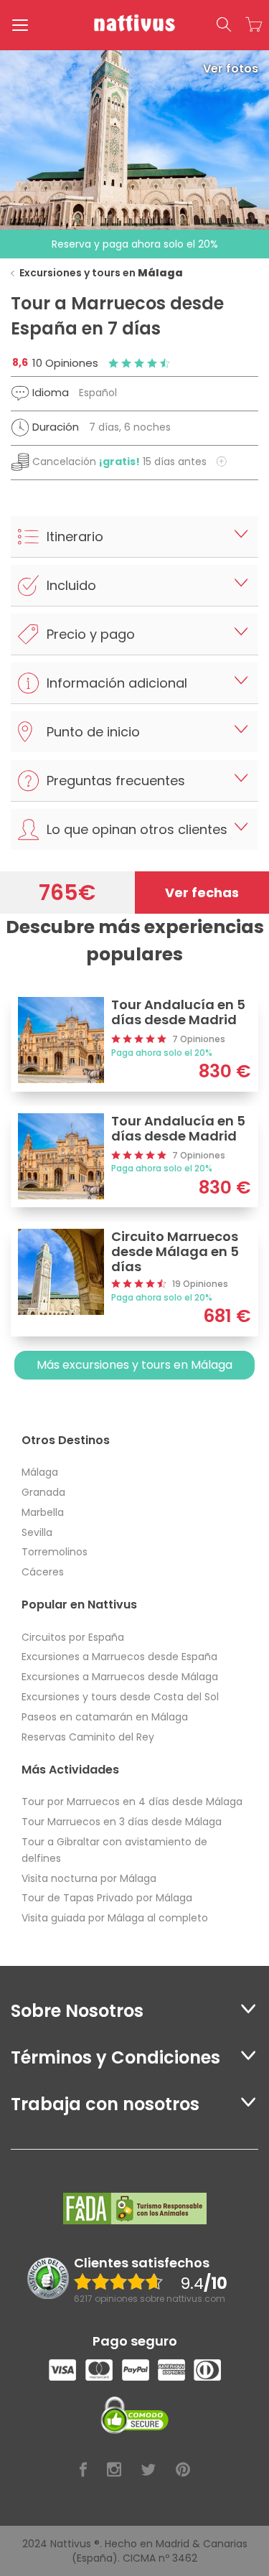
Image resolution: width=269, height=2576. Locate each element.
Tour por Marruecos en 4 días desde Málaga (132, 1802)
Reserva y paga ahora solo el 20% (135, 244)
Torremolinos (55, 1552)
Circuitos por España (73, 1637)
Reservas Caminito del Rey (88, 1737)
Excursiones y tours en (101, 273)
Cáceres (43, 1572)
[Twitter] (148, 2470)
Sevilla (37, 1532)
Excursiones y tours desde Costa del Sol (120, 1697)
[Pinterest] (183, 2470)
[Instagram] (114, 2470)
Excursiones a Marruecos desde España (119, 1657)
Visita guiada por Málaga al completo (115, 1918)
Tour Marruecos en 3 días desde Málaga (122, 1822)
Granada (43, 1492)
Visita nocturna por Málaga (89, 1878)
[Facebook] (83, 2470)
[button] (224, 25)
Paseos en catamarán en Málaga (105, 1717)
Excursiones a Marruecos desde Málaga (120, 1677)
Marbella (43, 1512)
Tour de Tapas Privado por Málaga (107, 1898)
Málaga (40, 1472)
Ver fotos (231, 69)
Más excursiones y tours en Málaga (134, 1365)
